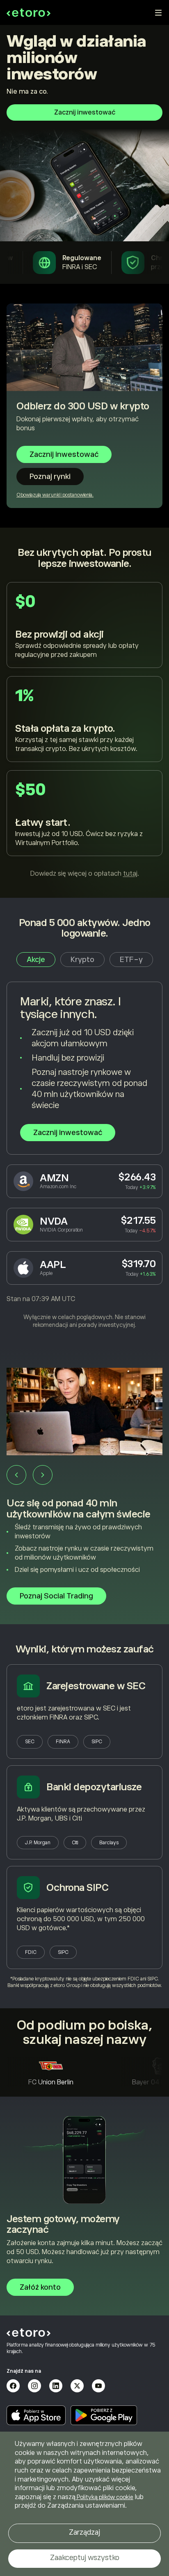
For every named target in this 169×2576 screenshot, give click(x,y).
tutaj (130, 874)
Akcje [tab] (36, 960)
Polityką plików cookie (104, 2497)
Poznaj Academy (48, 1585)
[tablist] (85, 960)
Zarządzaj (84, 2532)
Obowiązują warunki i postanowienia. (55, 495)
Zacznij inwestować (85, 112)
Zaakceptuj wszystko (85, 2558)
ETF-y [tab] (131, 960)
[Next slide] (43, 1475)
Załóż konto (40, 2287)
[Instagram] (34, 2386)
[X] (77, 2386)
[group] (84, 1486)
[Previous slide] (16, 1475)
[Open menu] (158, 13)
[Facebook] (13, 2386)
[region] (84, 2504)
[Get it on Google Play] (104, 2415)
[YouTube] (98, 2386)
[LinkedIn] (56, 2386)
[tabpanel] (84, 1155)
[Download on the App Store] (36, 2415)
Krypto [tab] (82, 960)
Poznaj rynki (50, 477)
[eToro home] (29, 13)
